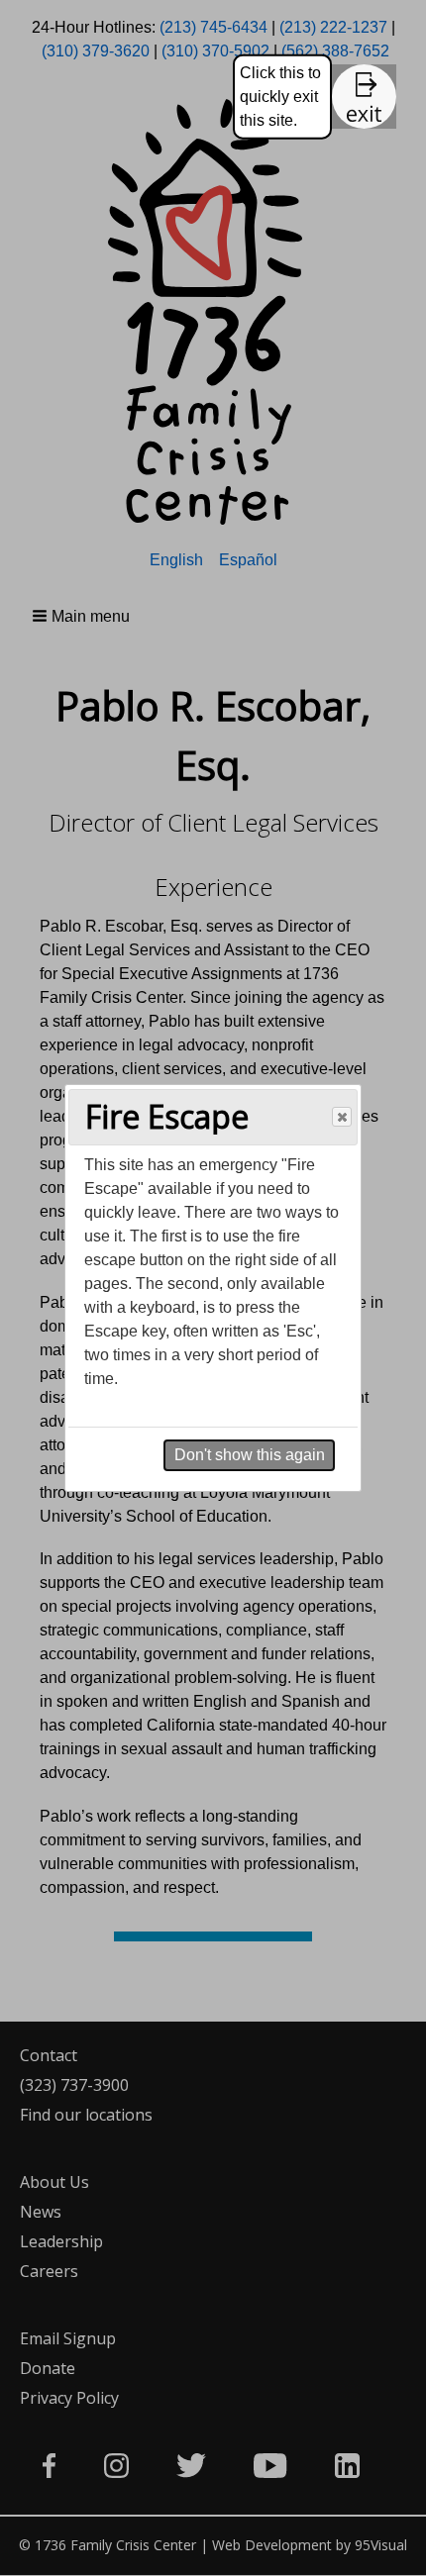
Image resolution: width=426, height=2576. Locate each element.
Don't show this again (250, 1455)
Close (342, 1117)
